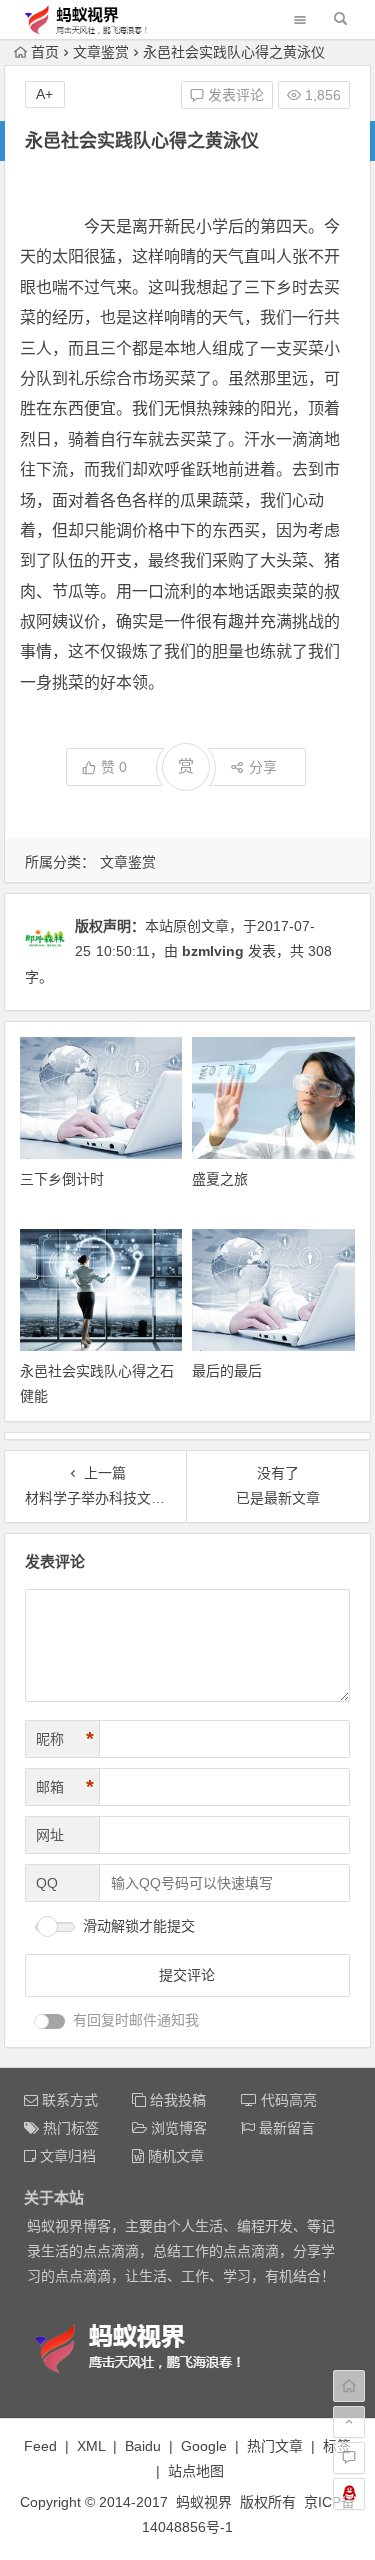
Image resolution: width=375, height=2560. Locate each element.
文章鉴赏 (101, 52)
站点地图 (196, 2471)
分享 (263, 767)
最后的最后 (227, 1371)
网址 (50, 1835)
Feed (40, 2446)
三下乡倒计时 (62, 1179)
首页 (45, 52)
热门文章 (275, 2446)
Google (204, 2446)
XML (91, 2446)
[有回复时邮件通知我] (50, 2021)
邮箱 (65, 1787)
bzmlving (213, 951)
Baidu (143, 2446)
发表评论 (234, 95)
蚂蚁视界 (204, 2502)
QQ (47, 1883)
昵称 (65, 1739)
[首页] (349, 2386)
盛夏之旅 (220, 1179)
